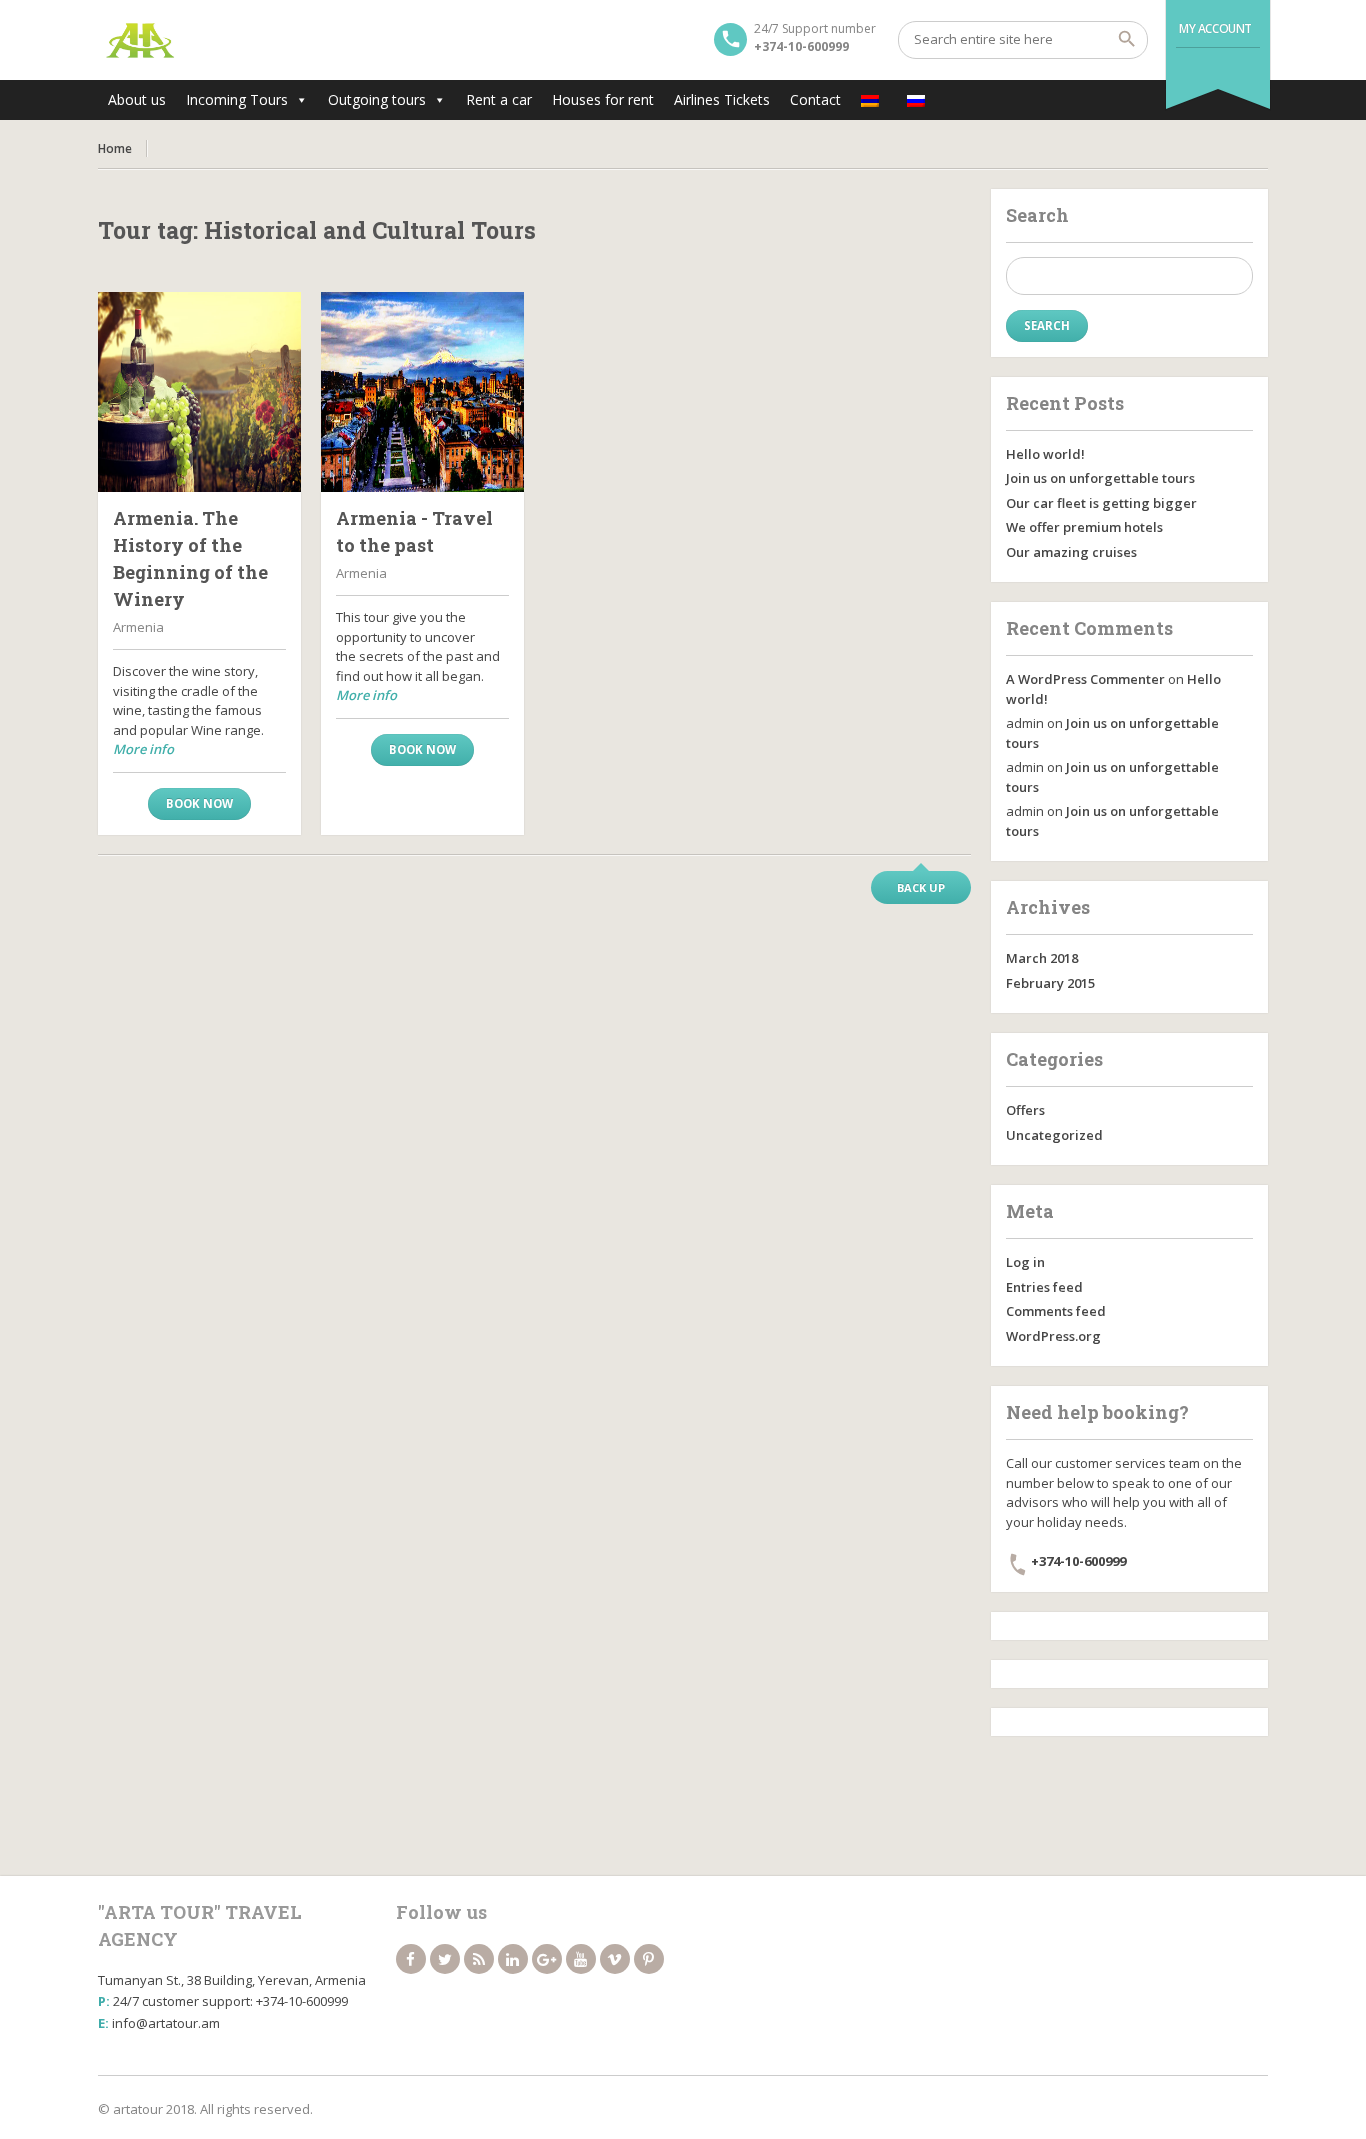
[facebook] (411, 1959)
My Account (1215, 28)
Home (115, 148)
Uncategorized (1054, 1135)
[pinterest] (649, 1959)
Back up (921, 887)
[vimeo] (615, 1959)
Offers (1025, 1110)
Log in (1025, 1262)
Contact (815, 99)
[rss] (479, 1959)
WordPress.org (1053, 1336)
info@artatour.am (166, 2023)
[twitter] (445, 1959)
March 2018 (1042, 958)
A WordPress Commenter (1085, 679)
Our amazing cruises (1071, 552)
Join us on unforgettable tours (1100, 478)
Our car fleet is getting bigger (1101, 503)
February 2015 (1050, 983)
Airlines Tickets (722, 99)
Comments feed (1056, 1311)
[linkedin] (513, 1959)
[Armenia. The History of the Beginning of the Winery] (199, 392)
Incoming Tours (237, 99)
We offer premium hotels (1084, 527)
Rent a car (499, 99)
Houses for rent (603, 99)
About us (137, 99)
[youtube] (581, 1959)
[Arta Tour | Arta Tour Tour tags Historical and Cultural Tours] (140, 40)
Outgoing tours (377, 99)
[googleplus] (547, 1959)
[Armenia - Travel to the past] (422, 392)
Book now (199, 803)
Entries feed (1044, 1287)
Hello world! (1045, 454)
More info (143, 749)
